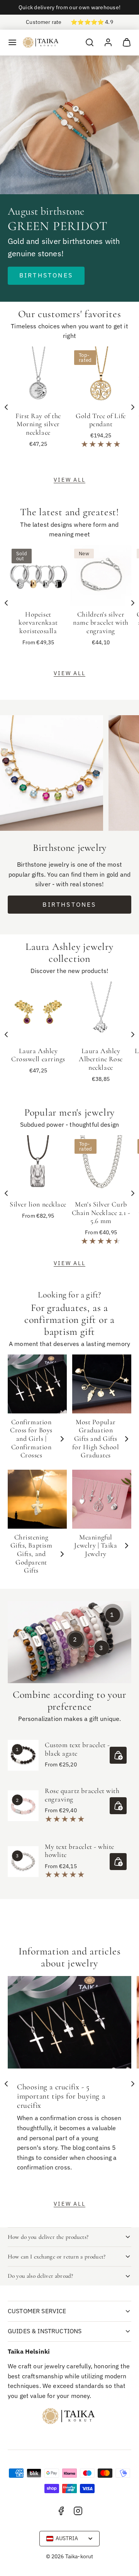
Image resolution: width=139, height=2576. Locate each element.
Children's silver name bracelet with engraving (101, 623)
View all (70, 480)
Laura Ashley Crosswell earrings (38, 1055)
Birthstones (46, 275)
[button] (12, 42)
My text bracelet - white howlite (80, 1851)
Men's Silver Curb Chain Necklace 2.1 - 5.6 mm (101, 1212)
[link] (108, 42)
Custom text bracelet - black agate (77, 1749)
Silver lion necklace (38, 1204)
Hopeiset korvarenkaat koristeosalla (38, 623)
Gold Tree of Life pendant (101, 420)
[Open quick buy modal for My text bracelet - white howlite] (118, 1862)
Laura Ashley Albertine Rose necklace (101, 1059)
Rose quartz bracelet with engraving (82, 1795)
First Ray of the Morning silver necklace (38, 424)
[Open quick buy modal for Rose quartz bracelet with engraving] (118, 1806)
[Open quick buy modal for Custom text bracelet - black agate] (118, 1755)
